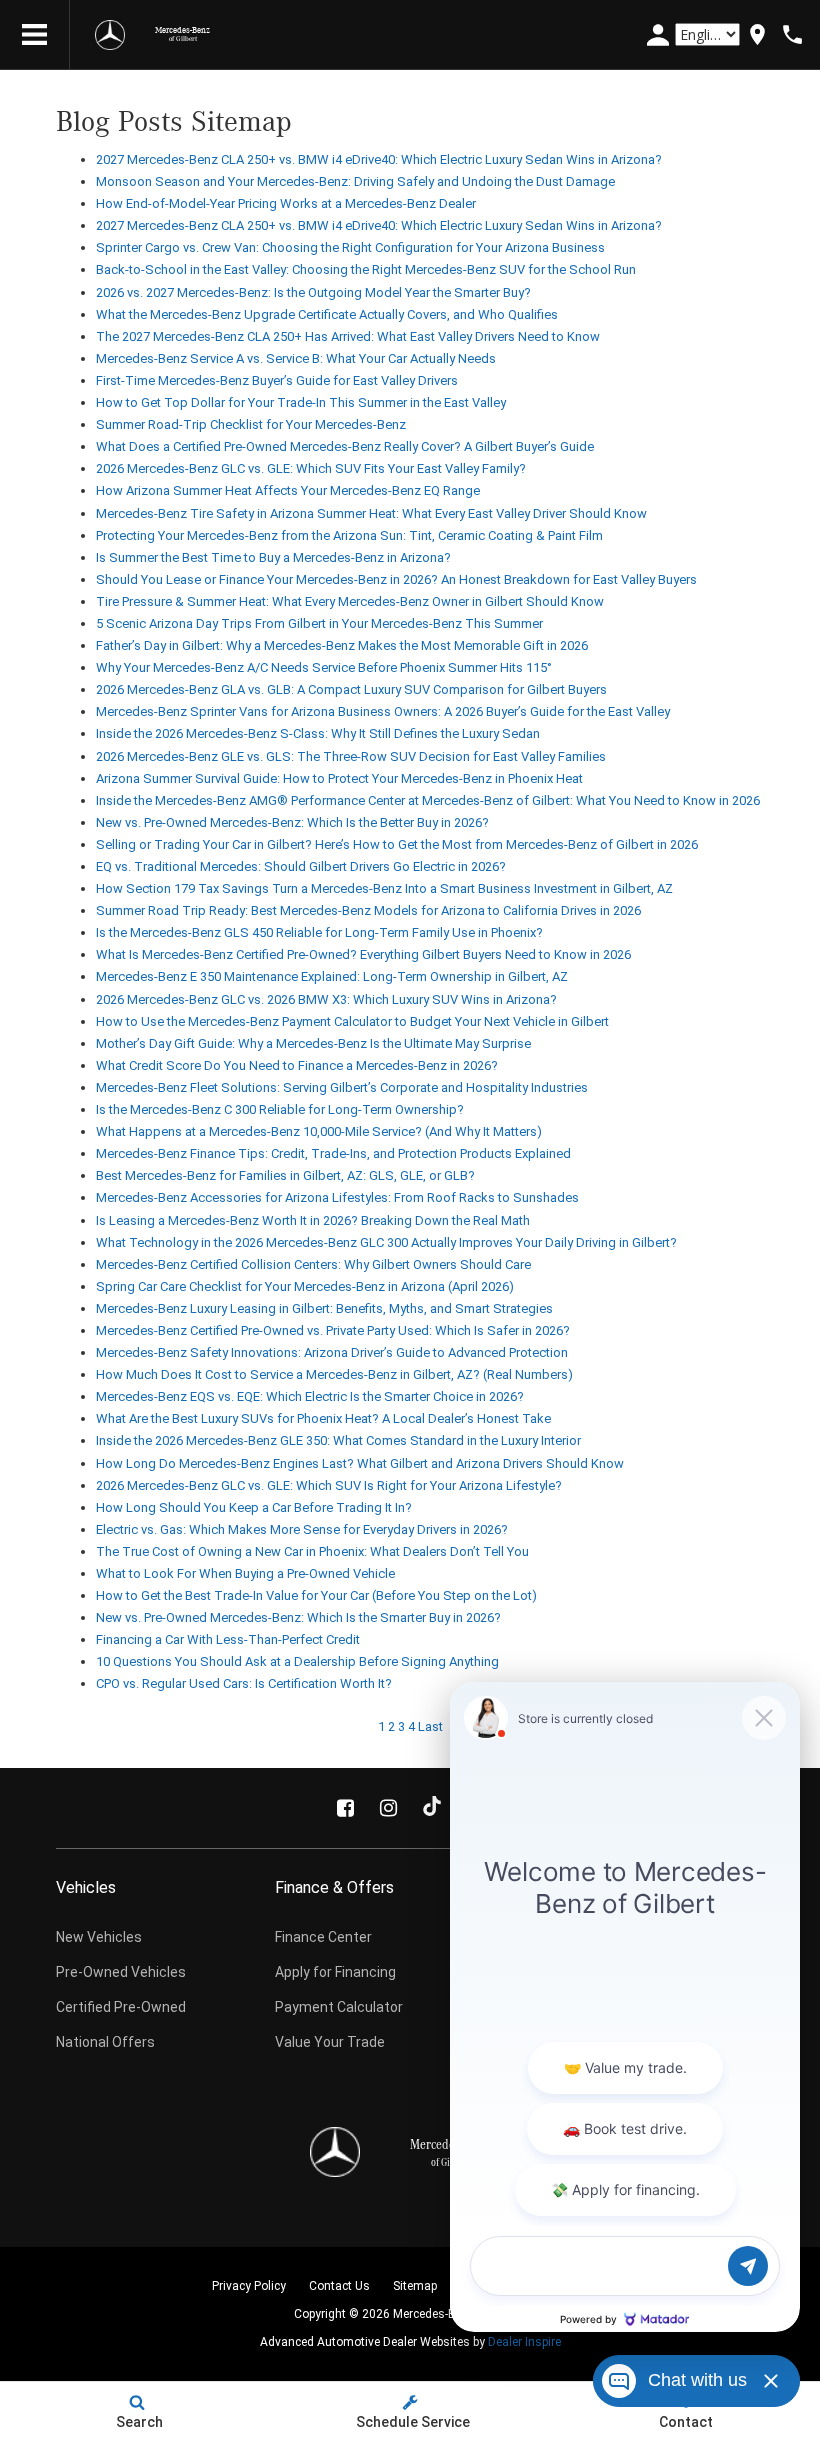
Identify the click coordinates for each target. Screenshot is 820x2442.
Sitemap (415, 2286)
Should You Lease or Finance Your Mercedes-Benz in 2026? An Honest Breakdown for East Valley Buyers (396, 579)
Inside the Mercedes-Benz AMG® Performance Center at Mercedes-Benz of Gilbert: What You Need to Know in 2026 (428, 800)
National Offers (105, 2042)
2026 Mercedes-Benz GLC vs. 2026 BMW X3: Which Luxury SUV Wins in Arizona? (326, 999)
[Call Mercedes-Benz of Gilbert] (792, 34)
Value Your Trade (330, 2042)
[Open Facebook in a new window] (346, 1808)
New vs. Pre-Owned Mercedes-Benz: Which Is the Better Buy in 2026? (292, 822)
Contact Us (339, 2286)
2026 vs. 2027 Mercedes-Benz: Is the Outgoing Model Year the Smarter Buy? (313, 292)
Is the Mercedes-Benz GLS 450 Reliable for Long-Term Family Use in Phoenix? (319, 932)
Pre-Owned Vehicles (121, 1972)
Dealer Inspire (524, 2342)
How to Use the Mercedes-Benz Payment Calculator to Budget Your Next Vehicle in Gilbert (352, 1021)
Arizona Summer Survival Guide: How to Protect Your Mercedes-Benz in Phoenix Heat (339, 778)
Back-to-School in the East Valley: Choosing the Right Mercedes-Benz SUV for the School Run (366, 269)
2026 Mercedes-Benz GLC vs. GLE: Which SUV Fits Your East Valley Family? (311, 468)
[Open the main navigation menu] (35, 35)
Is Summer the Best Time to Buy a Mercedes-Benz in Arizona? (273, 557)
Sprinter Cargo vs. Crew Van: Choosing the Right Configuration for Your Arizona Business (350, 247)
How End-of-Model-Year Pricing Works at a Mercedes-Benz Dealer (286, 203)
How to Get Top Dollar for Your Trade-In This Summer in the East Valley (301, 402)
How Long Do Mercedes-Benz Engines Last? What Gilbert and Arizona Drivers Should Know (360, 1463)
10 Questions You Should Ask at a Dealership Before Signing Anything (297, 1661)
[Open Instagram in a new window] (389, 1808)
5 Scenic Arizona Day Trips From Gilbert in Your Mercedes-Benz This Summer (319, 623)
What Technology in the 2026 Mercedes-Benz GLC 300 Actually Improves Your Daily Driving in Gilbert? (386, 1242)
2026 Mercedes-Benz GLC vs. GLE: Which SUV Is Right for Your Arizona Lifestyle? (329, 1485)
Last (430, 1726)
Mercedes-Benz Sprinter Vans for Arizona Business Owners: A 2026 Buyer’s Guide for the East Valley (383, 711)
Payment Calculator (339, 2007)
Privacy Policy (249, 2286)
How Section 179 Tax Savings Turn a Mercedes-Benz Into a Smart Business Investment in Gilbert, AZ (384, 888)
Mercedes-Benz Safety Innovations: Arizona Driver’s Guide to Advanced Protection (332, 1352)
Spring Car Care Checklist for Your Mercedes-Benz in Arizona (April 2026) (305, 1286)
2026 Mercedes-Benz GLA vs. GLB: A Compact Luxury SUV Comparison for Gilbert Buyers (351, 689)
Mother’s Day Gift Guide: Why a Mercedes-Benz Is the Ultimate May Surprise (313, 1043)
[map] (757, 34)
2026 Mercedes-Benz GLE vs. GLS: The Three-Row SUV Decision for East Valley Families (351, 756)
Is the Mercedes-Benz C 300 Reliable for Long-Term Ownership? (280, 1109)
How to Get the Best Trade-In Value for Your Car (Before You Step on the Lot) (316, 1595)
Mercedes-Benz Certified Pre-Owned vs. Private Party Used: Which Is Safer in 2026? (333, 1330)
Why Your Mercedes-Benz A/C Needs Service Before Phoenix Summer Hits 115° (324, 667)
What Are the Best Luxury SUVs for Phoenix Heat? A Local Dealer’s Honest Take (323, 1418)
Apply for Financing (335, 1972)
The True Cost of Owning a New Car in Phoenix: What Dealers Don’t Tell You (312, 1551)
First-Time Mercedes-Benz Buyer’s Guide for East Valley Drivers (277, 380)
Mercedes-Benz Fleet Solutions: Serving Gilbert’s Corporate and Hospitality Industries (342, 1087)
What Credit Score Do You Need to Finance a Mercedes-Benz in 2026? (297, 1065)
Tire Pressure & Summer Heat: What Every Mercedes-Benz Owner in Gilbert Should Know (350, 601)
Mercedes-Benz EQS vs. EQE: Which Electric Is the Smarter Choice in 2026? (310, 1396)
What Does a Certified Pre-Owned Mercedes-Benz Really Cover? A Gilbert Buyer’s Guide (345, 446)
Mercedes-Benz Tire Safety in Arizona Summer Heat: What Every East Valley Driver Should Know (371, 513)
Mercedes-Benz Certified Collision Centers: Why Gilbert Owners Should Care (313, 1264)
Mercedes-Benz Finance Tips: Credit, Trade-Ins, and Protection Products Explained (333, 1153)
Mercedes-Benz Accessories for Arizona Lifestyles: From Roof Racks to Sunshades (337, 1197)
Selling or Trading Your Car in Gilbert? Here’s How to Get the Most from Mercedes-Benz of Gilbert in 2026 (397, 844)
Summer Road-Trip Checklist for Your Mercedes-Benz (251, 424)
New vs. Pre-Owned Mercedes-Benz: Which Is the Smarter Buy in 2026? (298, 1617)
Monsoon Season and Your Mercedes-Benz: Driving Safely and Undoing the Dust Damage (355, 181)
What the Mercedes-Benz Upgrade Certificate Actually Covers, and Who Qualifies (327, 314)
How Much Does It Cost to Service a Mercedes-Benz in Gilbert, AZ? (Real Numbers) (334, 1374)
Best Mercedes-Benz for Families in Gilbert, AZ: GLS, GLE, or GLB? (285, 1175)
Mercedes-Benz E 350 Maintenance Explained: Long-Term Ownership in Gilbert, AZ (332, 976)
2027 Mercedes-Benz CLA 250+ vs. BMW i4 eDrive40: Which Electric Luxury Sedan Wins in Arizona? (379, 159)
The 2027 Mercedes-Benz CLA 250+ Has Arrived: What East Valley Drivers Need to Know (348, 336)
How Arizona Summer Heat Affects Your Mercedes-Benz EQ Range (288, 490)
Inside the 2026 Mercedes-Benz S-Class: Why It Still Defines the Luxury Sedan (318, 733)
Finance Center (323, 1937)
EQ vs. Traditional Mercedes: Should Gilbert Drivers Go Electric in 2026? (301, 866)
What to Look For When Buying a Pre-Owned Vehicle (245, 1573)
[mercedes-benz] (110, 35)
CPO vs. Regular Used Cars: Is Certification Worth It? (244, 1683)
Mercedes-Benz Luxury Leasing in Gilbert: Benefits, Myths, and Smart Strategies (324, 1308)
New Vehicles (99, 1937)
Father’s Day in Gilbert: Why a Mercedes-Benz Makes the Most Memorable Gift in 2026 (342, 645)
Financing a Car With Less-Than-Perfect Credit (228, 1639)
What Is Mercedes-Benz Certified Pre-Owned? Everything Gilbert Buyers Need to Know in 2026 (363, 954)
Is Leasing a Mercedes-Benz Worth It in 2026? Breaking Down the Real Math (313, 1220)
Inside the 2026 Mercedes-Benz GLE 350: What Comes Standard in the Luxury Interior (338, 1440)
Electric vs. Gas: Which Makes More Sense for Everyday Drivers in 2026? (302, 1529)
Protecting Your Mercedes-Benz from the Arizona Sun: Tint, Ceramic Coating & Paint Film (349, 535)
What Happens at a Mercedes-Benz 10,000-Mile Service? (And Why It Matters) (319, 1131)
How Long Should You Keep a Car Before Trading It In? (254, 1507)
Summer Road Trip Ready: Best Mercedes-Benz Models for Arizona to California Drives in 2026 (368, 910)
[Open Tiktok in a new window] (432, 1808)
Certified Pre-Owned (121, 2007)
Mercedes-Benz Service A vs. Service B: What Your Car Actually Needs (296, 358)
